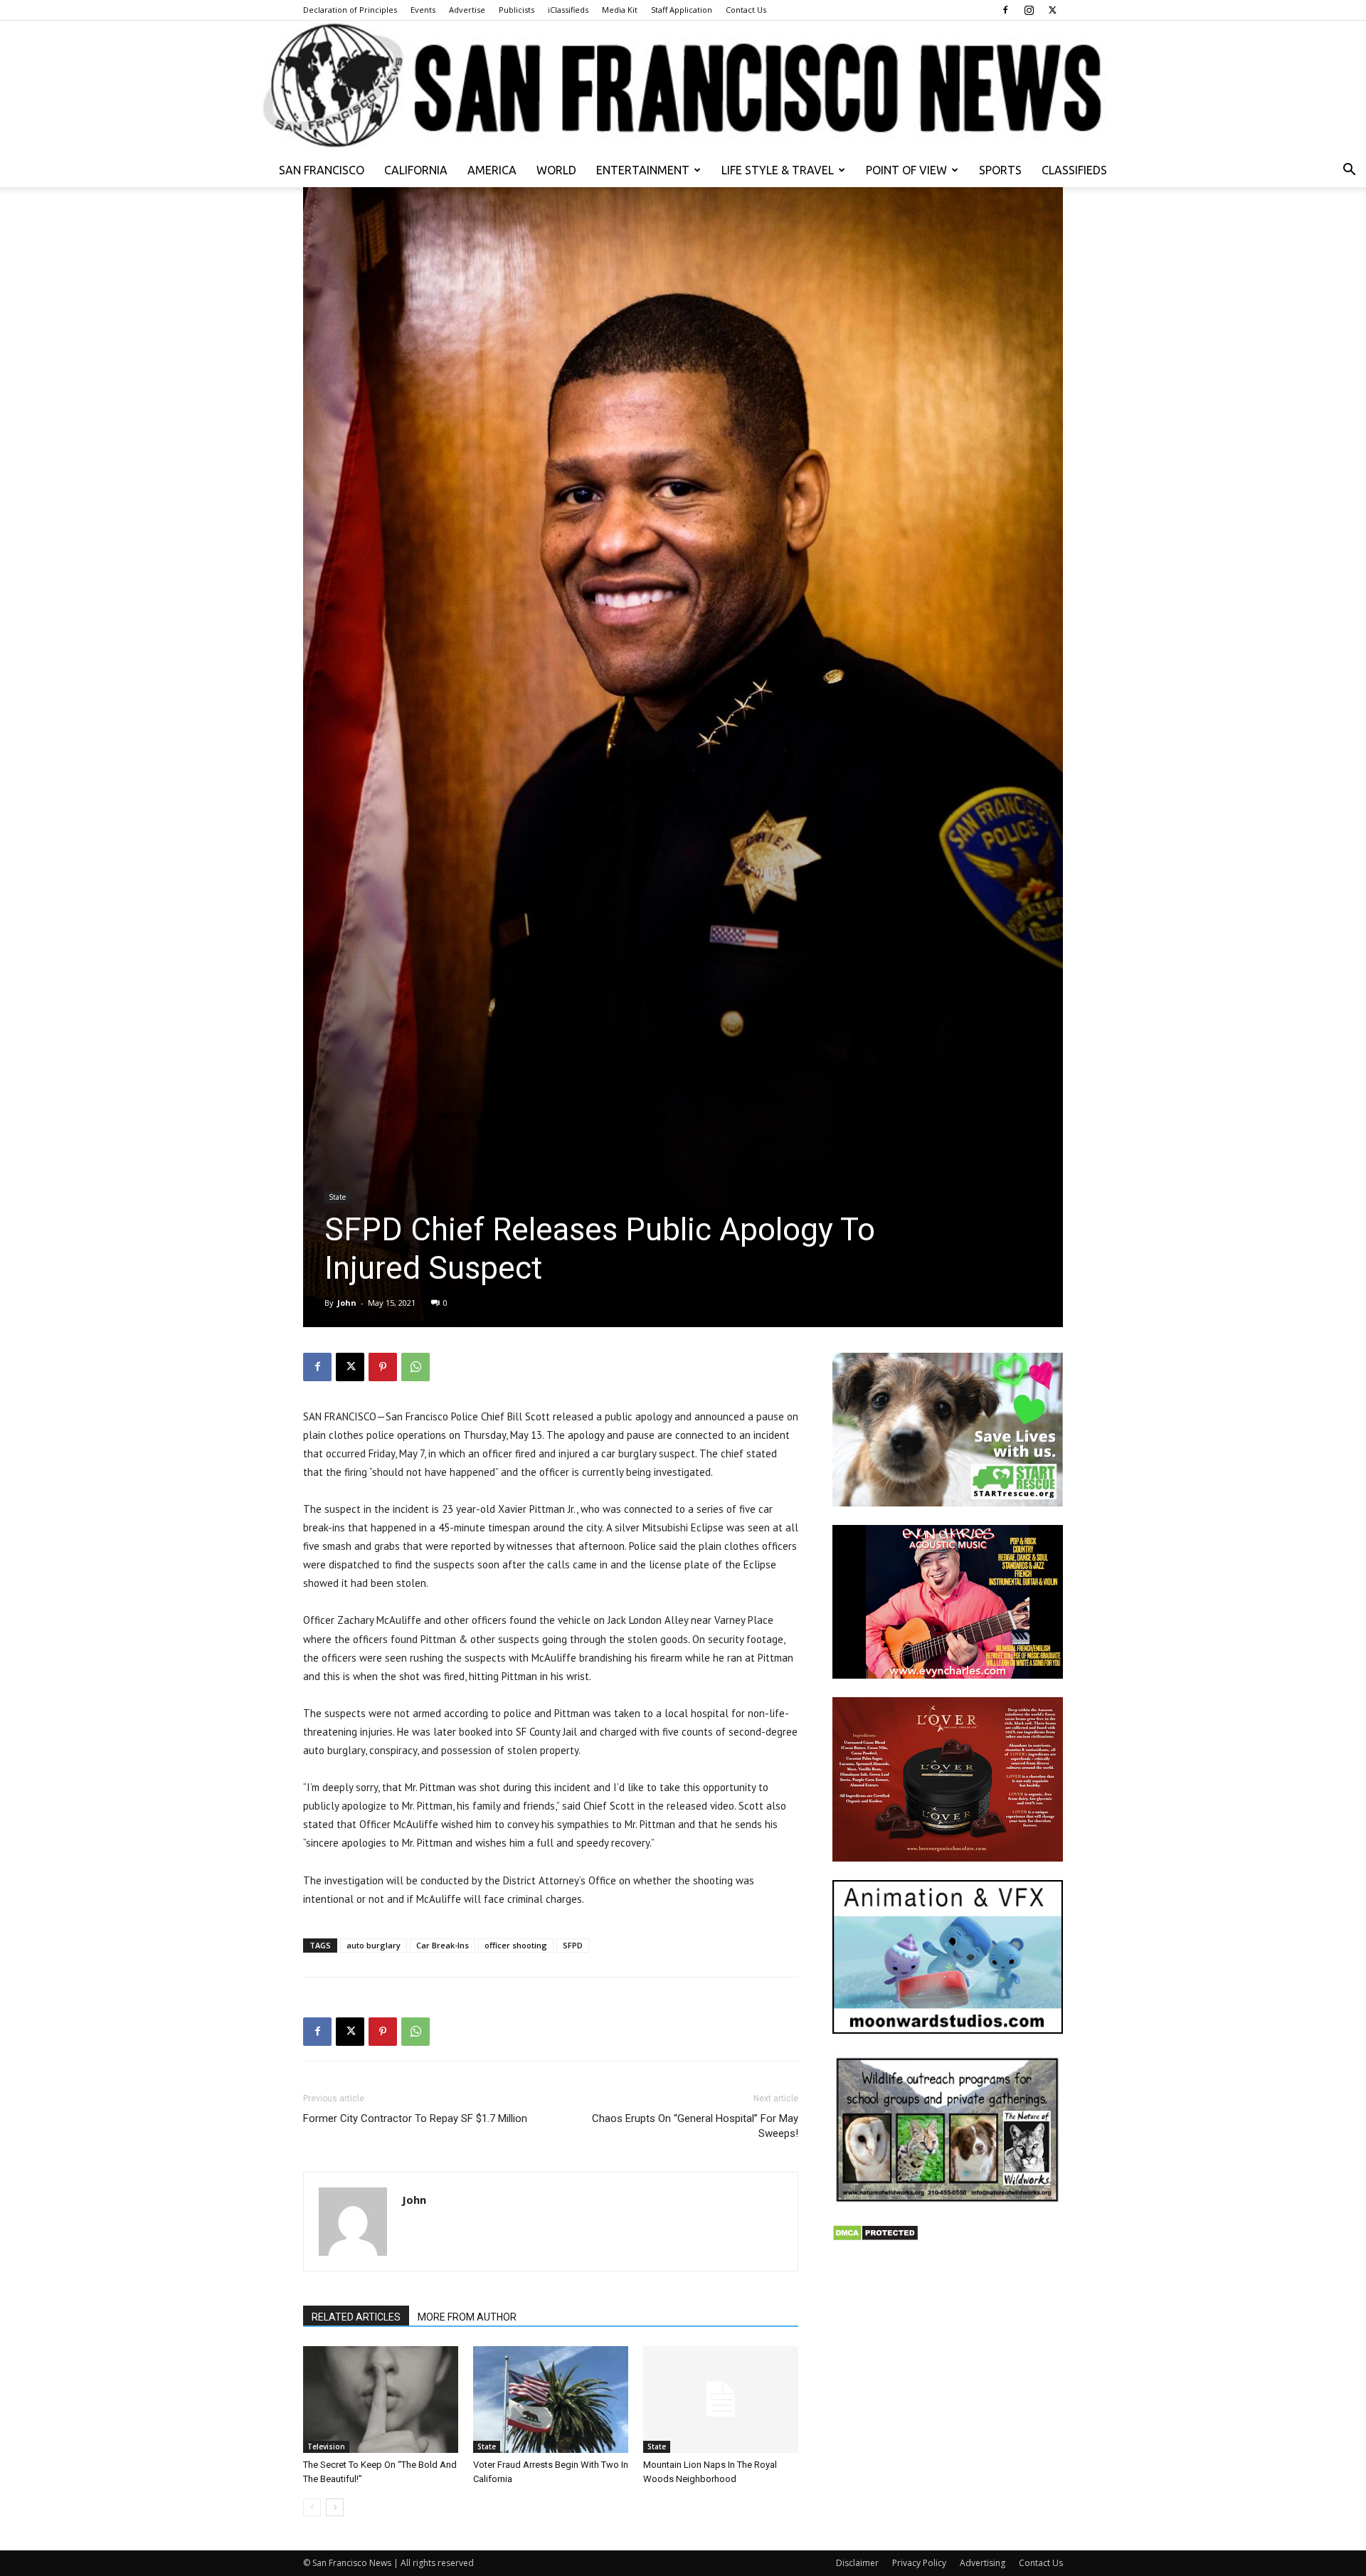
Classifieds (1074, 170)
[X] (1052, 10)
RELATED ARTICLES (356, 2317)
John (347, 1303)
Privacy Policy (919, 2563)
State (337, 1197)
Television (326, 2446)
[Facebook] (1005, 10)
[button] (1349, 171)
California (416, 170)
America (492, 170)
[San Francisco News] (683, 87)
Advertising (983, 2563)
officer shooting (516, 1945)
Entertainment (643, 170)
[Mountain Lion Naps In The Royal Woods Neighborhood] (721, 2400)
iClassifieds (568, 10)
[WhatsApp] (415, 1367)
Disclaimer (857, 2563)
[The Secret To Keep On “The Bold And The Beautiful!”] (381, 2400)
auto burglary (374, 1945)
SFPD (573, 1945)
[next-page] (335, 2507)
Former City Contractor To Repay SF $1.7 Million (415, 2118)
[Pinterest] (383, 1367)
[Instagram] (1029, 10)
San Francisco (322, 170)
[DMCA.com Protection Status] (875, 2238)
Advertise (467, 10)
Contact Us (746, 10)
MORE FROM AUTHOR (467, 2317)
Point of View (906, 170)
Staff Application (682, 10)
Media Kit (620, 10)
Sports (1000, 170)
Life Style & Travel (778, 170)
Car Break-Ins (443, 1945)
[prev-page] (312, 2507)
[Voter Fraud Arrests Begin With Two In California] (551, 2400)
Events (423, 10)
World (556, 170)
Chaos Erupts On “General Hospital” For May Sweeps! (695, 2126)
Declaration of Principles (350, 10)
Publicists (517, 10)
